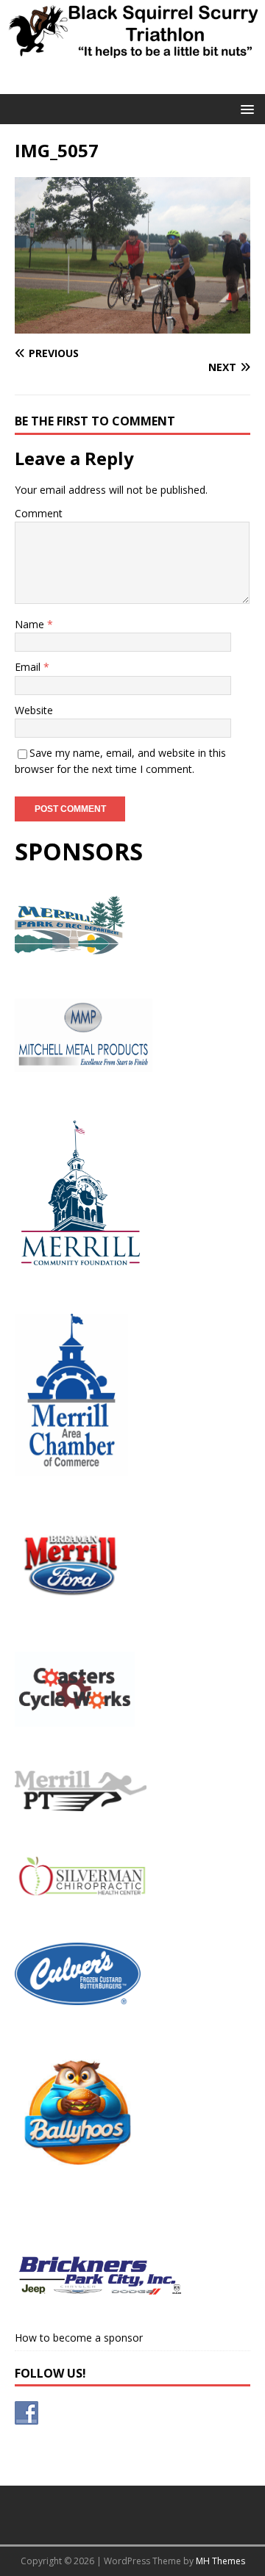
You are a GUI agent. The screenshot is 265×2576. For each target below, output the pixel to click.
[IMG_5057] (132, 325)
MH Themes (220, 2561)
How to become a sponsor (79, 2338)
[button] (245, 108)
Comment (39, 513)
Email (29, 667)
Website (34, 710)
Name (31, 624)
